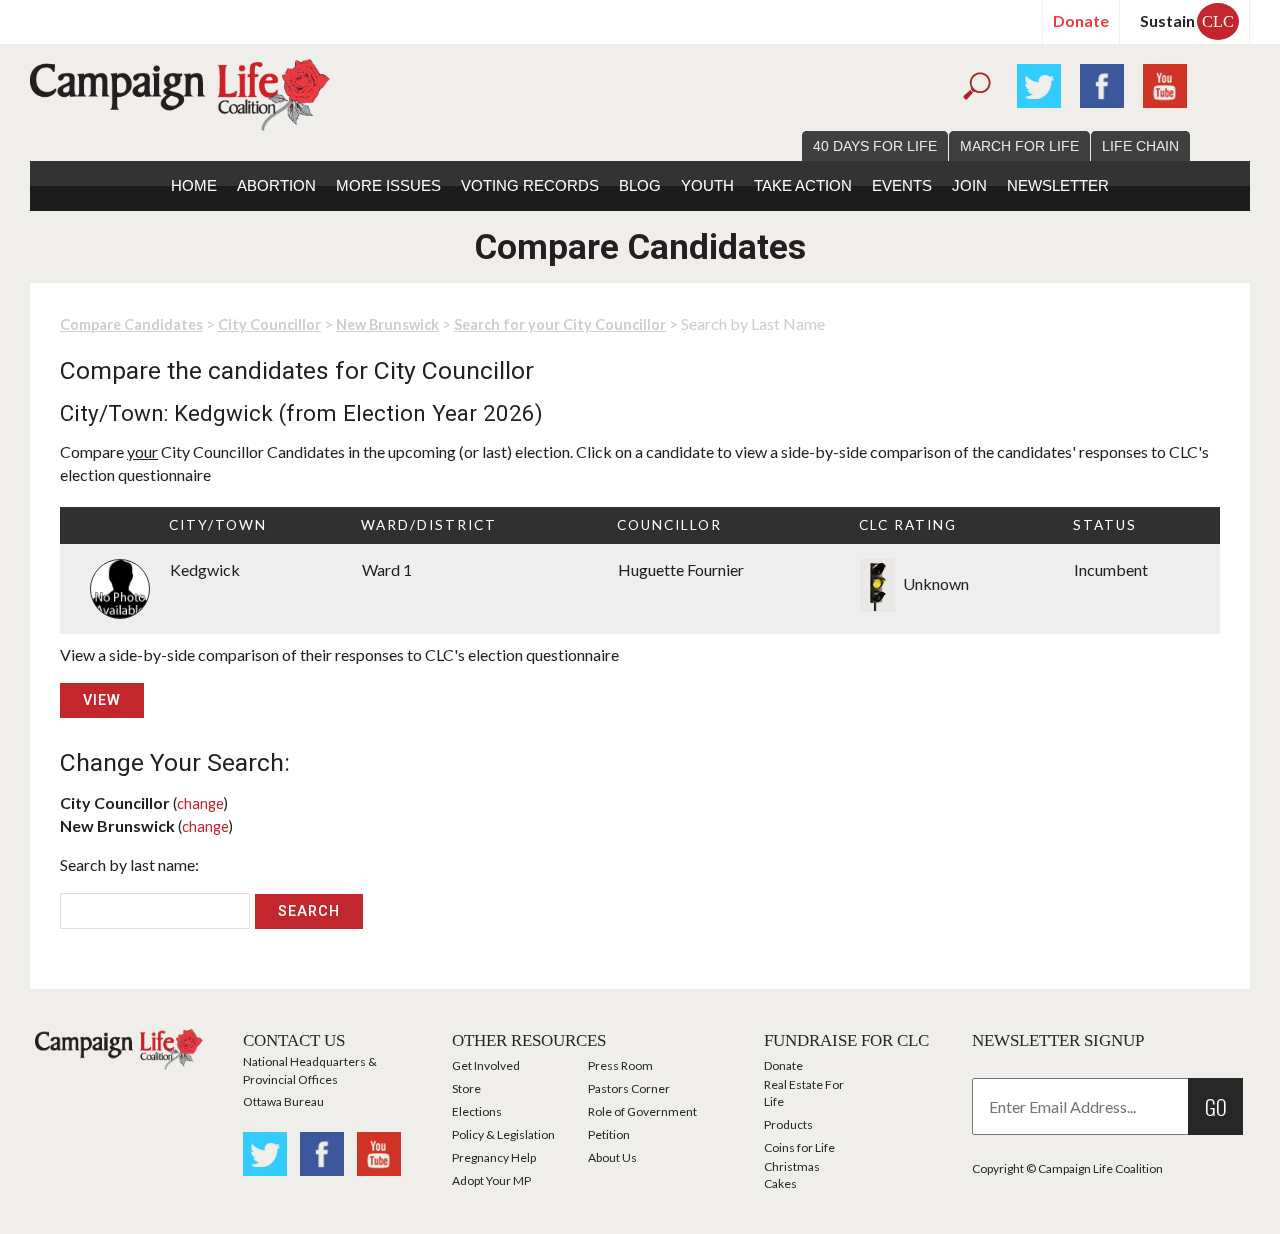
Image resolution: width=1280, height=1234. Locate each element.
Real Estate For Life (804, 1093)
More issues (388, 185)
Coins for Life (799, 1147)
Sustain (1187, 20)
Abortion (276, 185)
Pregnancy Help (494, 1157)
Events (902, 185)
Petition (609, 1134)
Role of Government (642, 1111)
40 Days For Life (875, 146)
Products (788, 1124)
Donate (1081, 20)
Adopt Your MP (491, 1180)
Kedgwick (205, 569)
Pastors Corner (629, 1088)
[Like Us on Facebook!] (1102, 83)
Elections (477, 1111)
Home (194, 185)
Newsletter (1058, 185)
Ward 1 (387, 569)
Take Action (803, 185)
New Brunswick (387, 324)
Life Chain (1140, 146)
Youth (707, 185)
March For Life (1019, 146)
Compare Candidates (131, 324)
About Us (612, 1157)
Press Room (620, 1065)
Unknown (934, 583)
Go (1216, 1106)
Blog (640, 185)
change (200, 803)
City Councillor (269, 324)
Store (466, 1088)
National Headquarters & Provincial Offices (310, 1070)
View (102, 700)
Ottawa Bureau (283, 1101)
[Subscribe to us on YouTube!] (1165, 83)
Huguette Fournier (681, 569)
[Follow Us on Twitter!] (1039, 83)
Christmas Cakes (792, 1175)
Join (969, 185)
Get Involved (486, 1065)
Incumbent (1111, 569)
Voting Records (530, 185)
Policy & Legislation (503, 1134)
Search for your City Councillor (560, 324)
